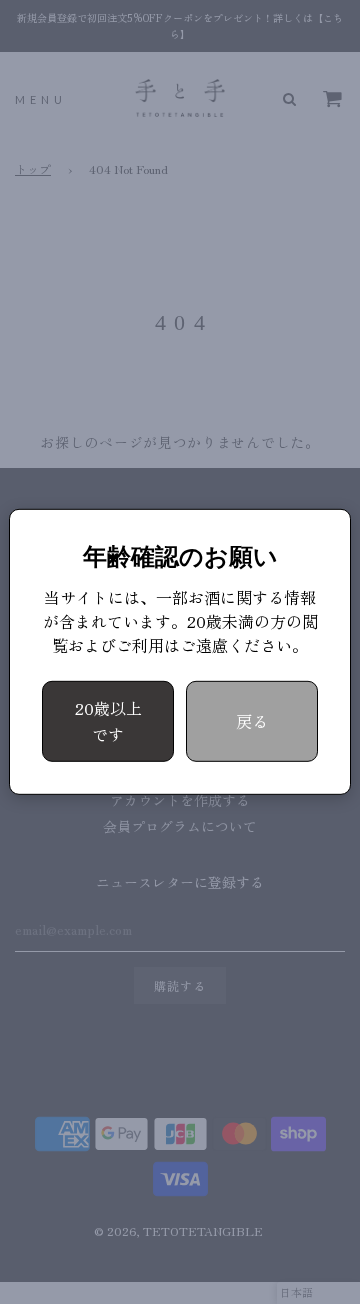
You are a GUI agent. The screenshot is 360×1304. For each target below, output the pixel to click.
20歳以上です (108, 721)
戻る (252, 721)
